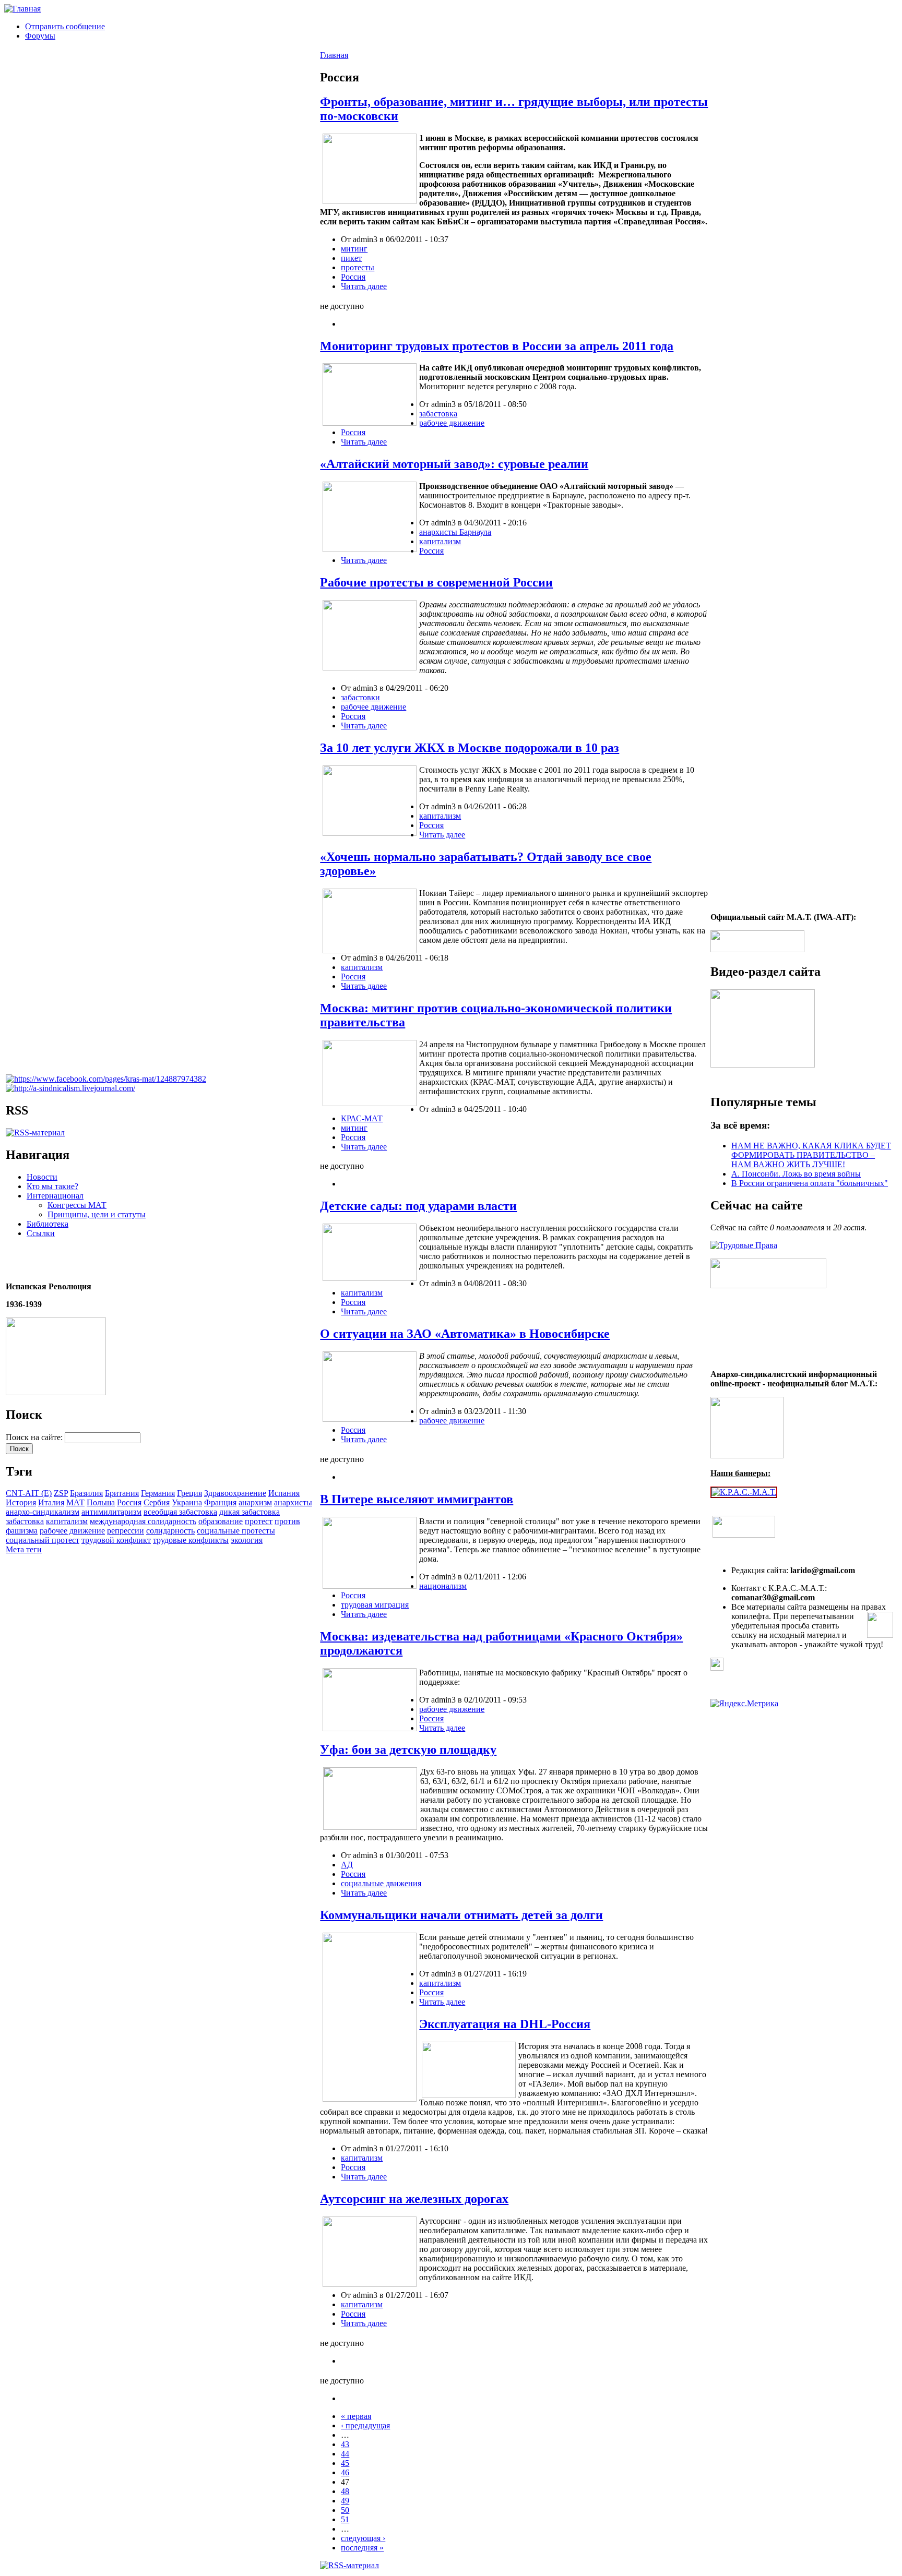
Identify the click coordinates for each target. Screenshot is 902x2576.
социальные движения (381, 1883)
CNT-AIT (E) (29, 1493)
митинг (354, 249)
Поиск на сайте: (35, 1437)
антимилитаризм (111, 1512)
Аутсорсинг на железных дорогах (414, 2199)
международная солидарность (143, 1521)
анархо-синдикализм (43, 1512)
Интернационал (55, 1196)
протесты (358, 267)
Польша (101, 1502)
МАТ (75, 1502)
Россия (129, 1502)
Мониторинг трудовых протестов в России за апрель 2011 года (497, 346)
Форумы (40, 36)
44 (345, 2454)
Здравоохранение (235, 1493)
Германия (158, 1493)
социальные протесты (236, 1531)
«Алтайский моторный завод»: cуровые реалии (454, 464)
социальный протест (43, 1540)
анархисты (293, 1502)
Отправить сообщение (65, 26)
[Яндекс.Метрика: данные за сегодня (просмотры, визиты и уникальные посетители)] (744, 1704)
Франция (220, 1502)
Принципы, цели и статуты (97, 1214)
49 (345, 2501)
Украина (187, 1502)
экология (247, 1540)
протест (259, 1521)
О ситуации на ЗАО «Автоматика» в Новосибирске (465, 1334)
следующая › (363, 2538)
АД (347, 1865)
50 (345, 2510)
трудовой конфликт (116, 1540)
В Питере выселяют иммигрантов (417, 1499)
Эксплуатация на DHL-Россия (505, 2024)
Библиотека (48, 1224)
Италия (51, 1502)
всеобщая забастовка (180, 1512)
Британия (122, 1493)
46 (345, 2472)
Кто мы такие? (52, 1186)
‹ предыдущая (365, 2425)
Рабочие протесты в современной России (436, 582)
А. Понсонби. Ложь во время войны (796, 1174)
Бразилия (86, 1493)
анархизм (255, 1502)
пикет (351, 258)
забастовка (25, 1521)
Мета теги (24, 1549)
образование (221, 1521)
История (21, 1502)
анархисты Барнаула (455, 532)
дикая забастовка (250, 1512)
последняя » (362, 2548)
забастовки (360, 697)
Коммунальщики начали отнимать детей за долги (461, 1915)
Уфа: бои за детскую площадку (408, 1750)
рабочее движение (72, 1531)
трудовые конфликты (191, 1540)
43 (345, 2444)
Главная (334, 55)
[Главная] (22, 9)
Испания (284, 1493)
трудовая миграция (375, 1605)
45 (345, 2463)
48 (345, 2491)
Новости (42, 1177)
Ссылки (41, 1233)
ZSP (61, 1493)
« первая (356, 2416)
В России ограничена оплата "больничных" (810, 1183)
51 (345, 2519)
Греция (189, 1493)
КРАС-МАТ (362, 1118)
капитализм (67, 1521)
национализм (443, 1586)
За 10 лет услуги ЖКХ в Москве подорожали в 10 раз (470, 748)
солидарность (170, 1531)
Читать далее (364, 286)
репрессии (126, 1531)
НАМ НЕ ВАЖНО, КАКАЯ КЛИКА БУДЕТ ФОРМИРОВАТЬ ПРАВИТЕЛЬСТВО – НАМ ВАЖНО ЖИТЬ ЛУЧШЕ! (811, 1155)
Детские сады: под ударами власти (418, 1206)
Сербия (157, 1502)
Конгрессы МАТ (77, 1205)
